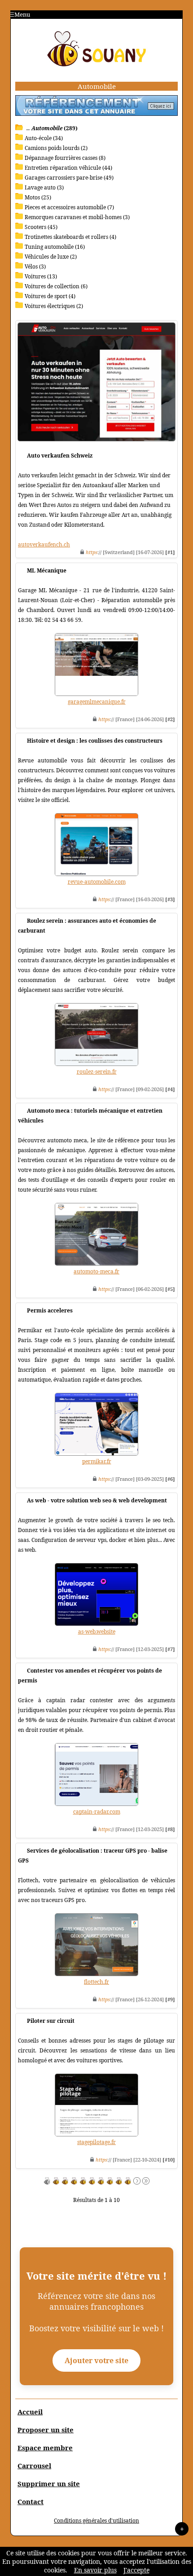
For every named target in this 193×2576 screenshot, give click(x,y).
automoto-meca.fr (96, 1271)
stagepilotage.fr (96, 2142)
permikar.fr (97, 1461)
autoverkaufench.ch (44, 544)
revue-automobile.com (97, 882)
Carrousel (34, 2466)
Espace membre (45, 2448)
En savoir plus (95, 2570)
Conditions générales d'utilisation (96, 2521)
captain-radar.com (97, 1812)
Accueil (30, 2412)
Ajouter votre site (96, 2360)
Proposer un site (46, 2430)
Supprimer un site (49, 2484)
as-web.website (97, 1631)
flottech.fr (96, 1982)
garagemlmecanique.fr (97, 702)
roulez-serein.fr (97, 1072)
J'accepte (136, 2570)
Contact (31, 2501)
